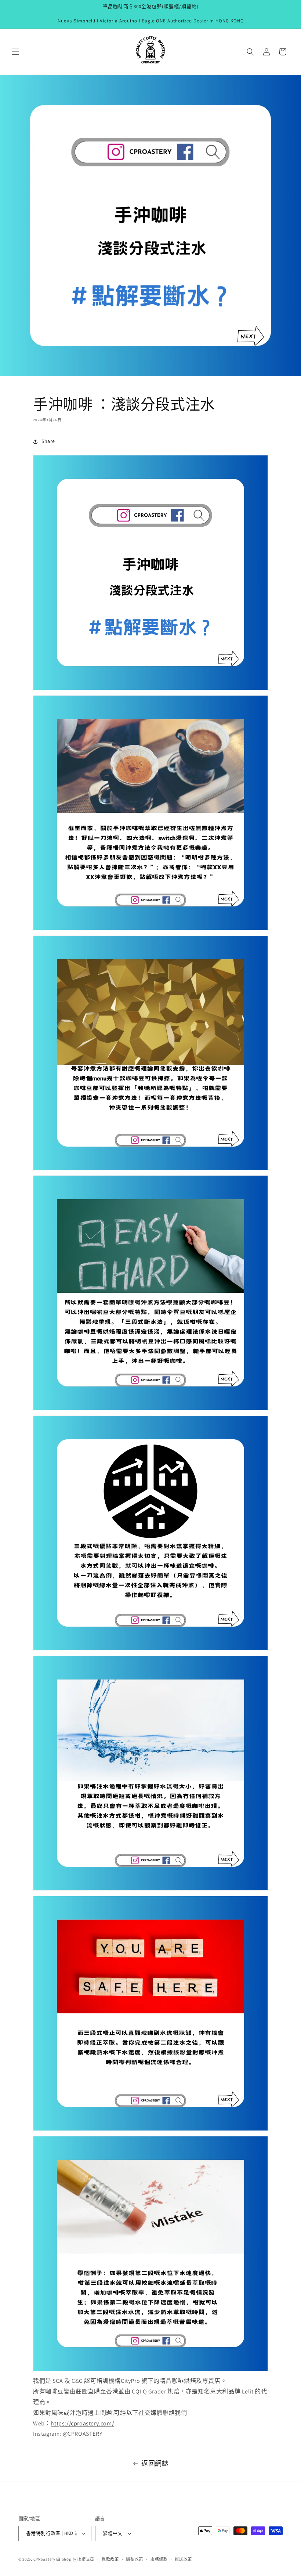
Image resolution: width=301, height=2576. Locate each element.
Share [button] (48, 441)
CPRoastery (44, 2559)
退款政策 (110, 2559)
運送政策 (183, 2559)
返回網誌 (155, 2463)
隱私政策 (135, 2559)
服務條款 (159, 2559)
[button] (15, 52)
